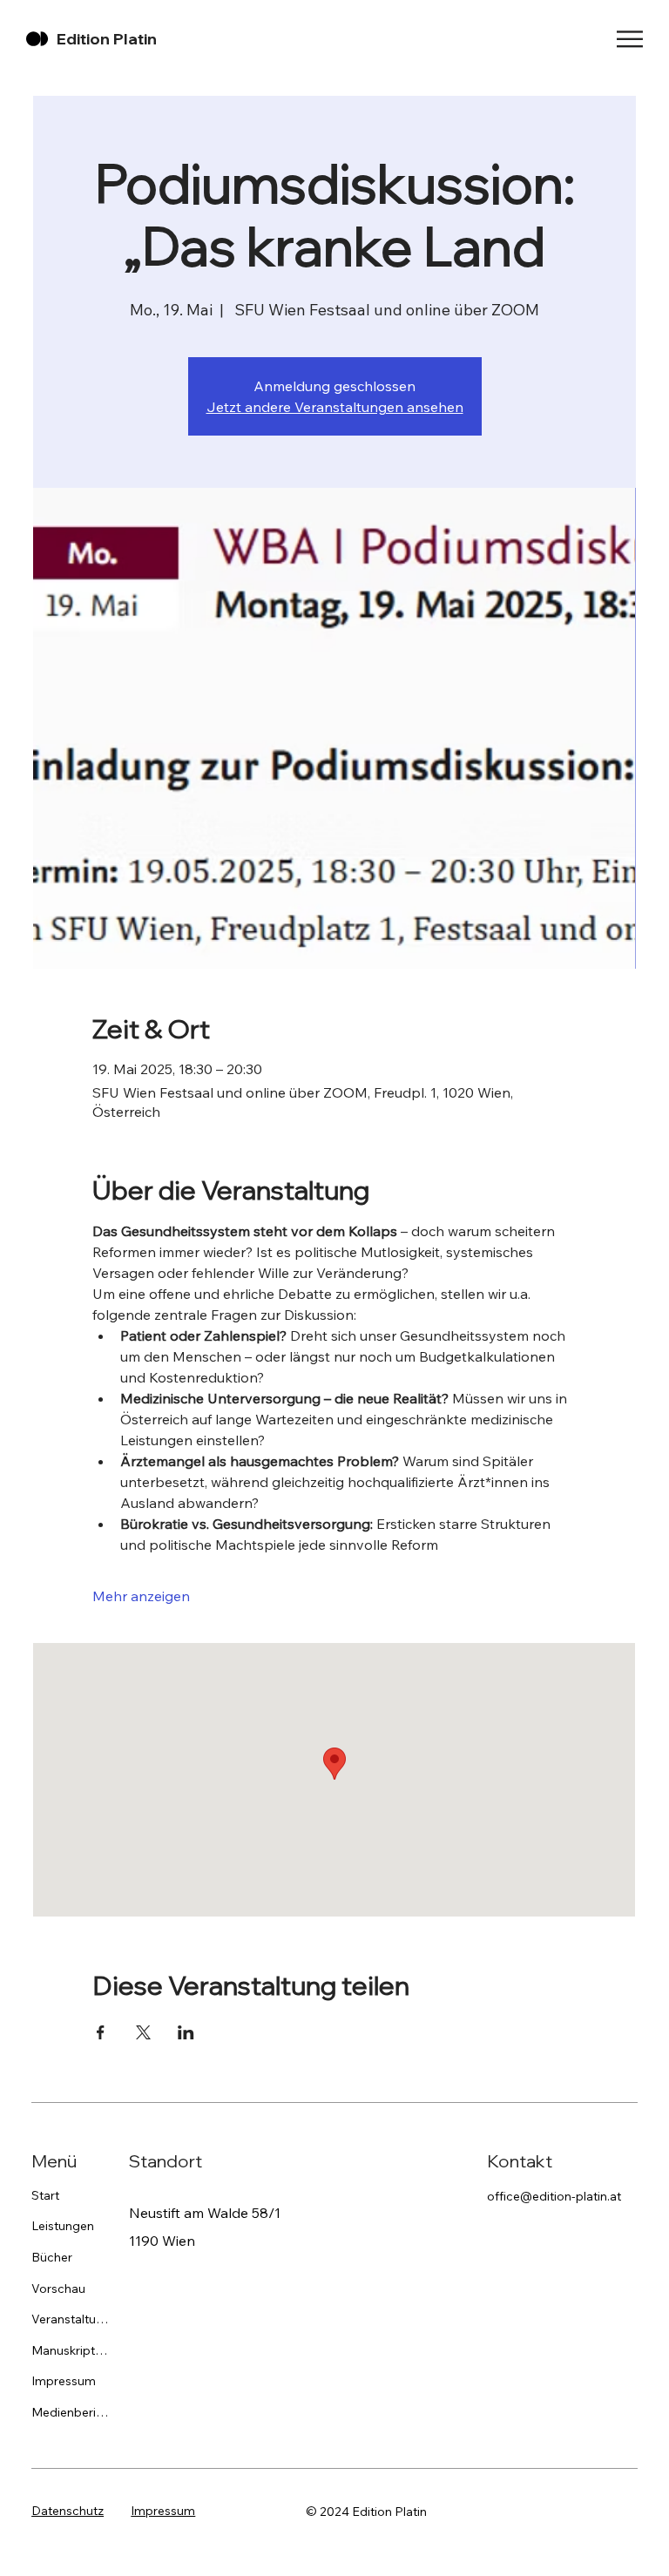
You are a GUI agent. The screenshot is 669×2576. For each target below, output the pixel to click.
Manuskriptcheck (70, 2350)
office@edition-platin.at (554, 2196)
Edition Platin (107, 39)
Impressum (64, 2381)
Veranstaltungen (70, 2319)
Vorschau (58, 2289)
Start (45, 2195)
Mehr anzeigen (141, 1596)
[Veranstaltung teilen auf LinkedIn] (186, 2032)
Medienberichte (70, 2412)
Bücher (52, 2257)
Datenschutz (68, 2511)
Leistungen (63, 2226)
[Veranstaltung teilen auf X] (143, 2032)
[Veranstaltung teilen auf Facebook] (101, 2032)
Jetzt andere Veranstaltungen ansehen (335, 407)
